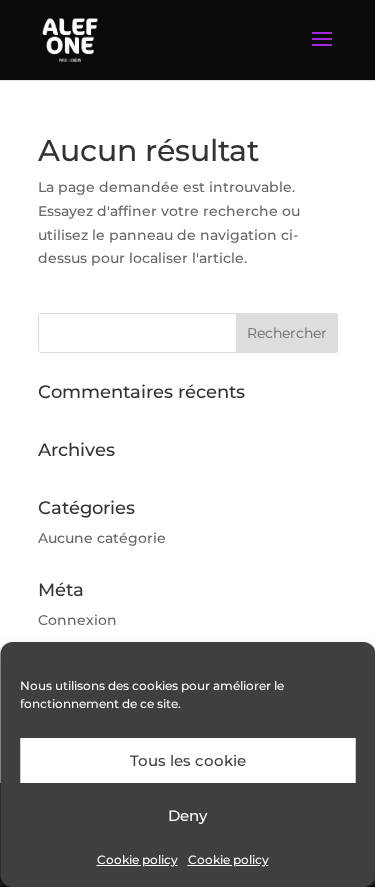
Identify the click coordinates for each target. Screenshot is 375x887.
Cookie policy (137, 859)
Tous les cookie (188, 760)
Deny (187, 815)
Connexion (77, 620)
